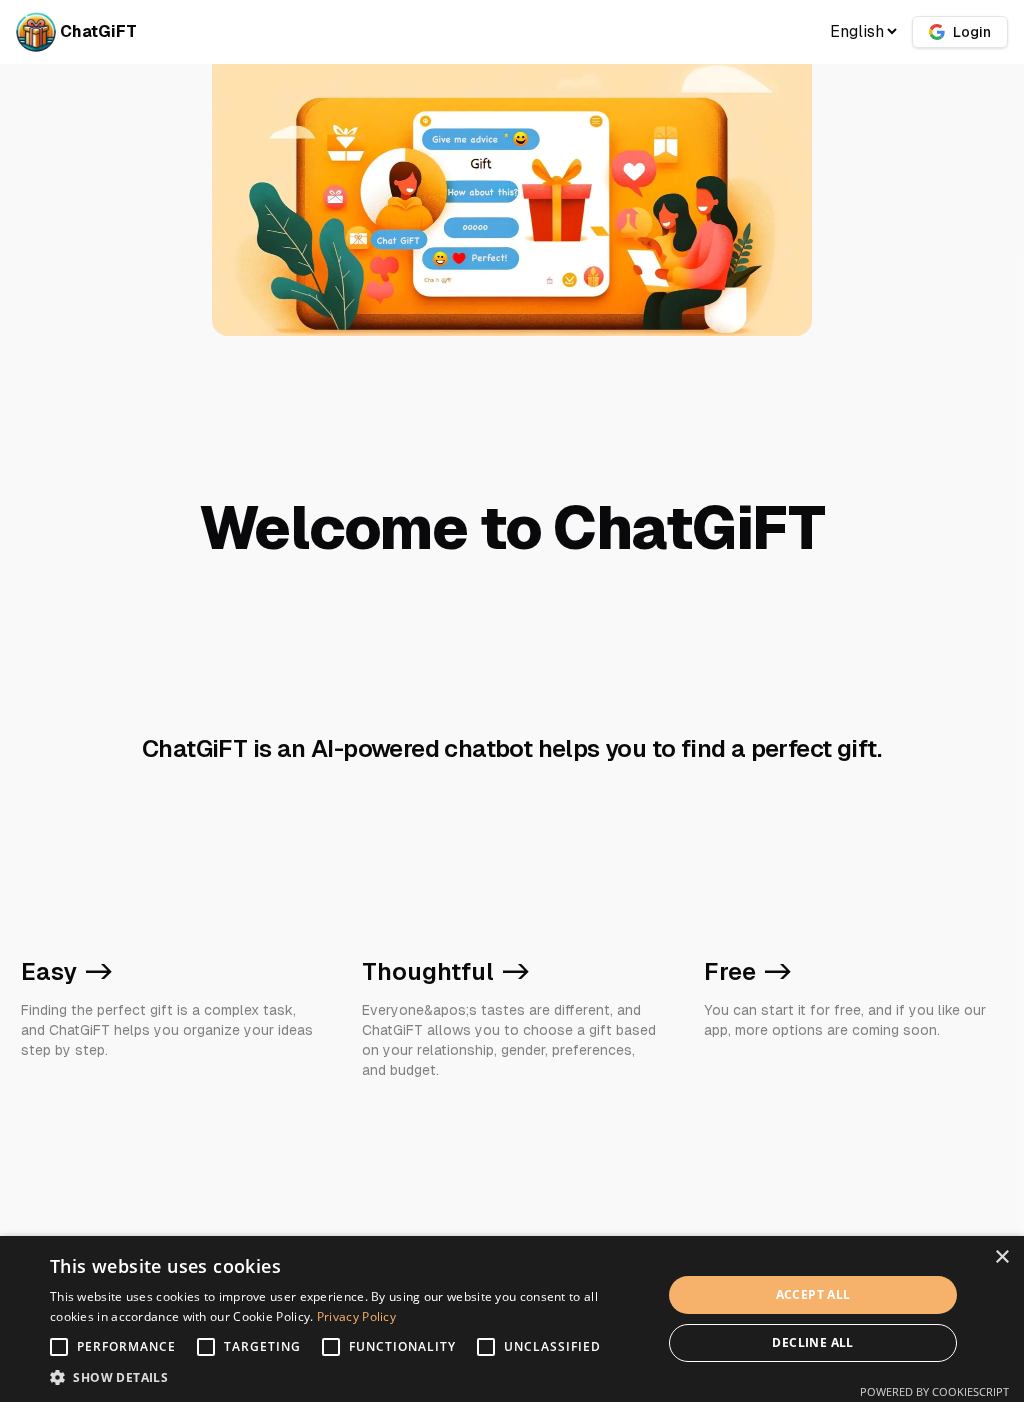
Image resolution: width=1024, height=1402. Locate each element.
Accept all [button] (813, 1294)
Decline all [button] (812, 1342)
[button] (347, 1377)
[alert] (512, 1319)
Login (972, 32)
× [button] (1001, 1257)
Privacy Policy (356, 1316)
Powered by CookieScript (934, 1391)
